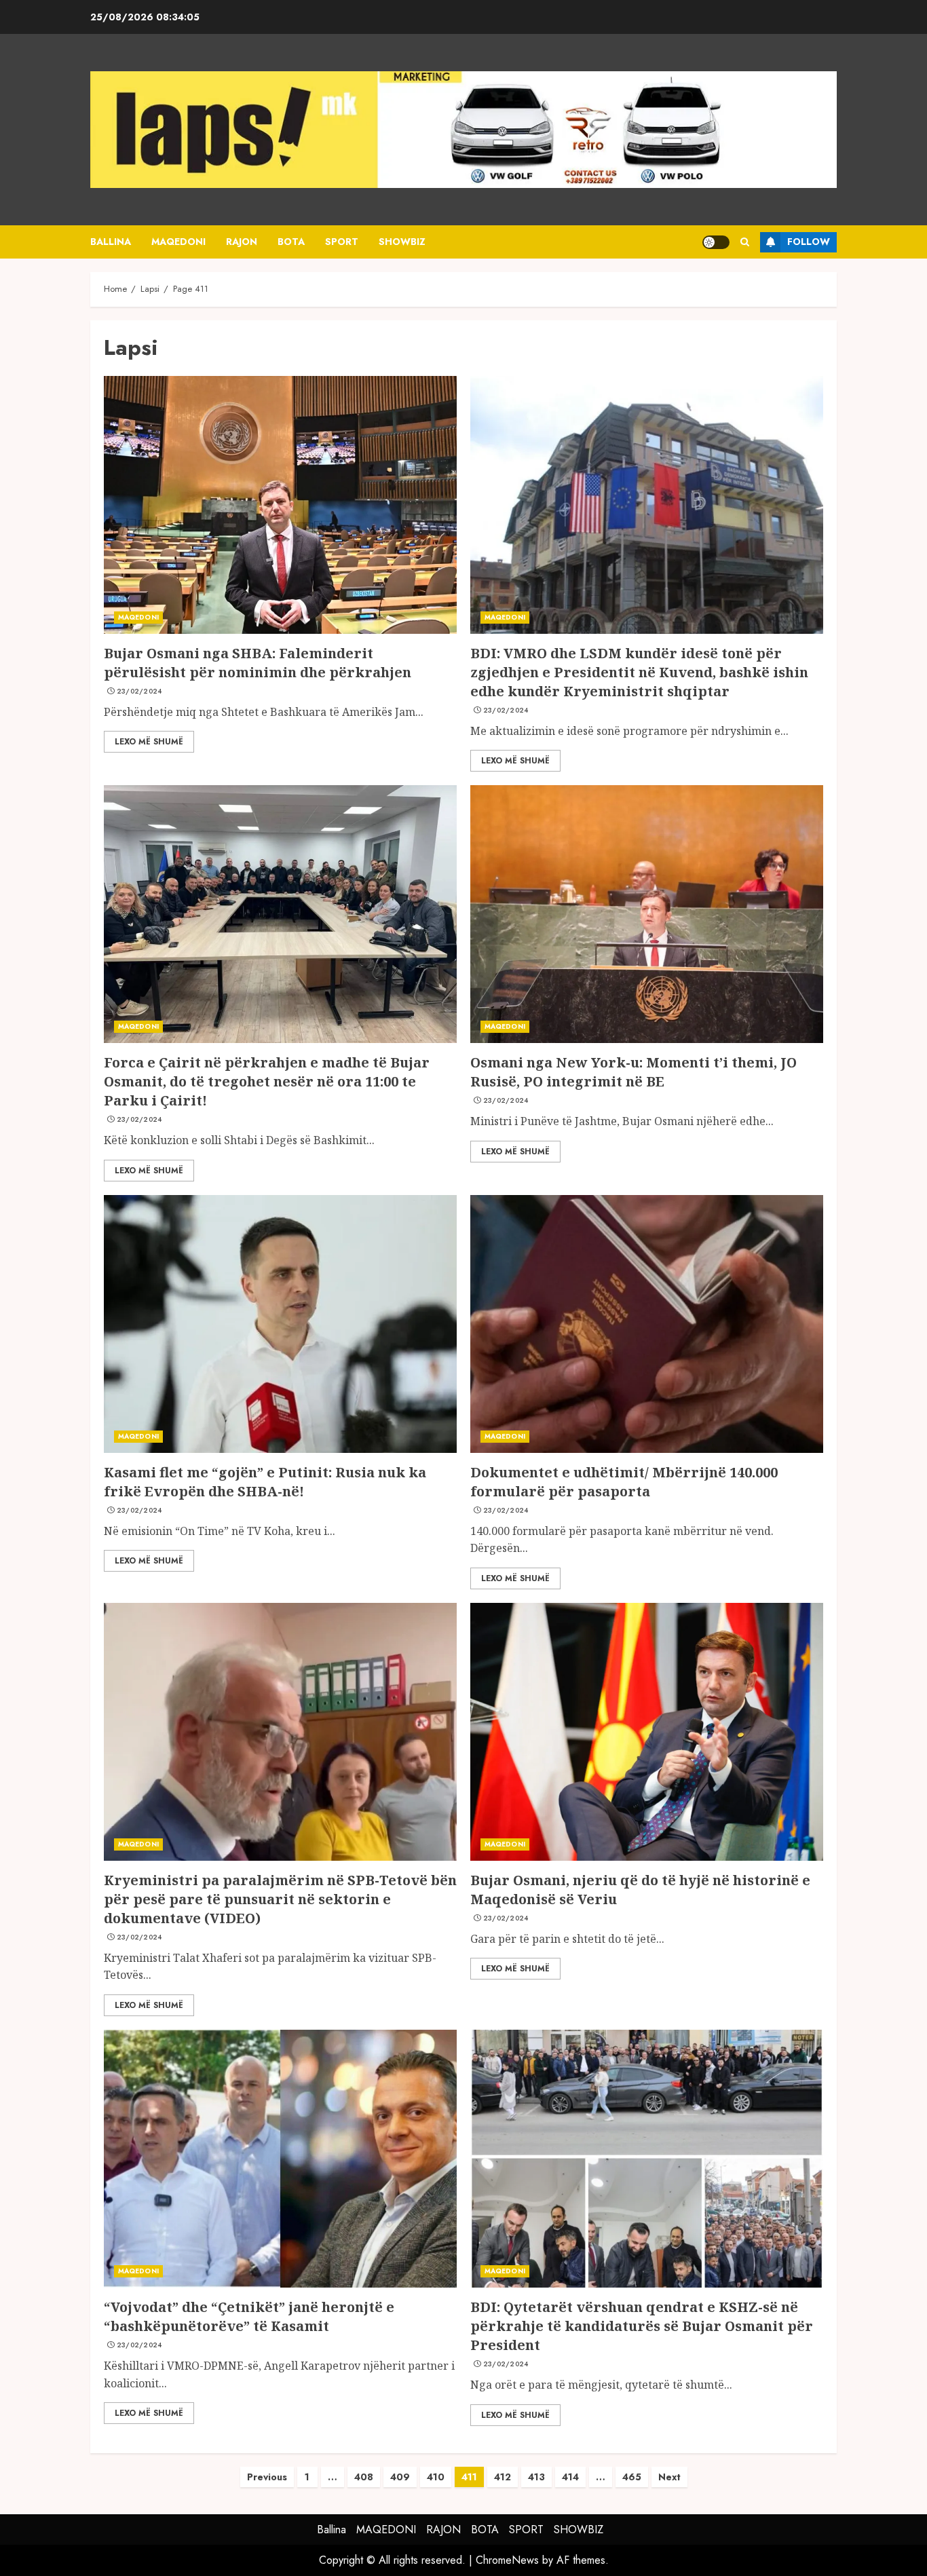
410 (436, 2477)
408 (364, 2477)
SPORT (342, 242)
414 (570, 2477)
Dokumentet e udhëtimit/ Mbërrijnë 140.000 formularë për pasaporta (624, 1482)
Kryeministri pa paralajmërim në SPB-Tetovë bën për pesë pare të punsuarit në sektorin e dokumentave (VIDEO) (280, 1899)
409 (400, 2477)
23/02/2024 (139, 692)
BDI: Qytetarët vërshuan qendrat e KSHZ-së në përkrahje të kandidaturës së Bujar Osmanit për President (642, 2326)
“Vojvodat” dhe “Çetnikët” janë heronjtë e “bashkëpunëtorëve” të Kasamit (249, 2316)
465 (632, 2477)
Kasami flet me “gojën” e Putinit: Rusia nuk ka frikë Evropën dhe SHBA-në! (265, 1482)
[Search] (745, 242)
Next (669, 2477)
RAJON (242, 242)
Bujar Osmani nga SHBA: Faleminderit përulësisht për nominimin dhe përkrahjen (258, 663)
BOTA (291, 242)
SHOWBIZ (402, 242)
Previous (267, 2477)
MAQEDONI (178, 242)
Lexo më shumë (149, 742)
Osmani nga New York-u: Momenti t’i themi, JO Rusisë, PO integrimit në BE (633, 1072)
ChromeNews (507, 2560)
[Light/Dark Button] (716, 242)
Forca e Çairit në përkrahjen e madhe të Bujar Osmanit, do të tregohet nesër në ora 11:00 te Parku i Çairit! (267, 1081)
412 (503, 2477)
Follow (809, 242)
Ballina (111, 242)
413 (536, 2477)
